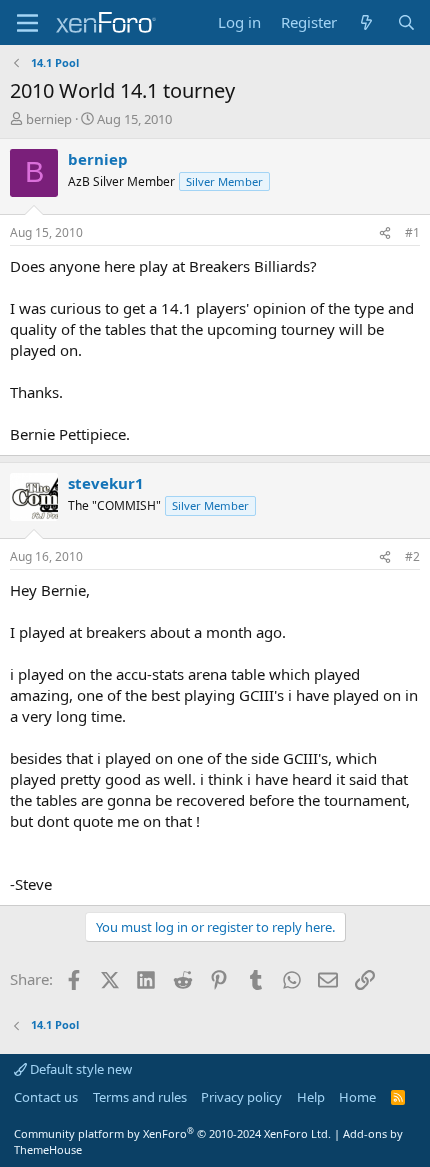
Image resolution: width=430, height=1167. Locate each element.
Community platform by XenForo (172, 1133)
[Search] (406, 22)
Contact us (46, 1097)
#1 (412, 232)
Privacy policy (241, 1097)
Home (357, 1097)
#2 (412, 556)
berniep (49, 119)
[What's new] (366, 22)
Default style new (79, 1069)
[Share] (385, 233)
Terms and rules (140, 1097)
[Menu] (27, 23)
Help (311, 1097)
